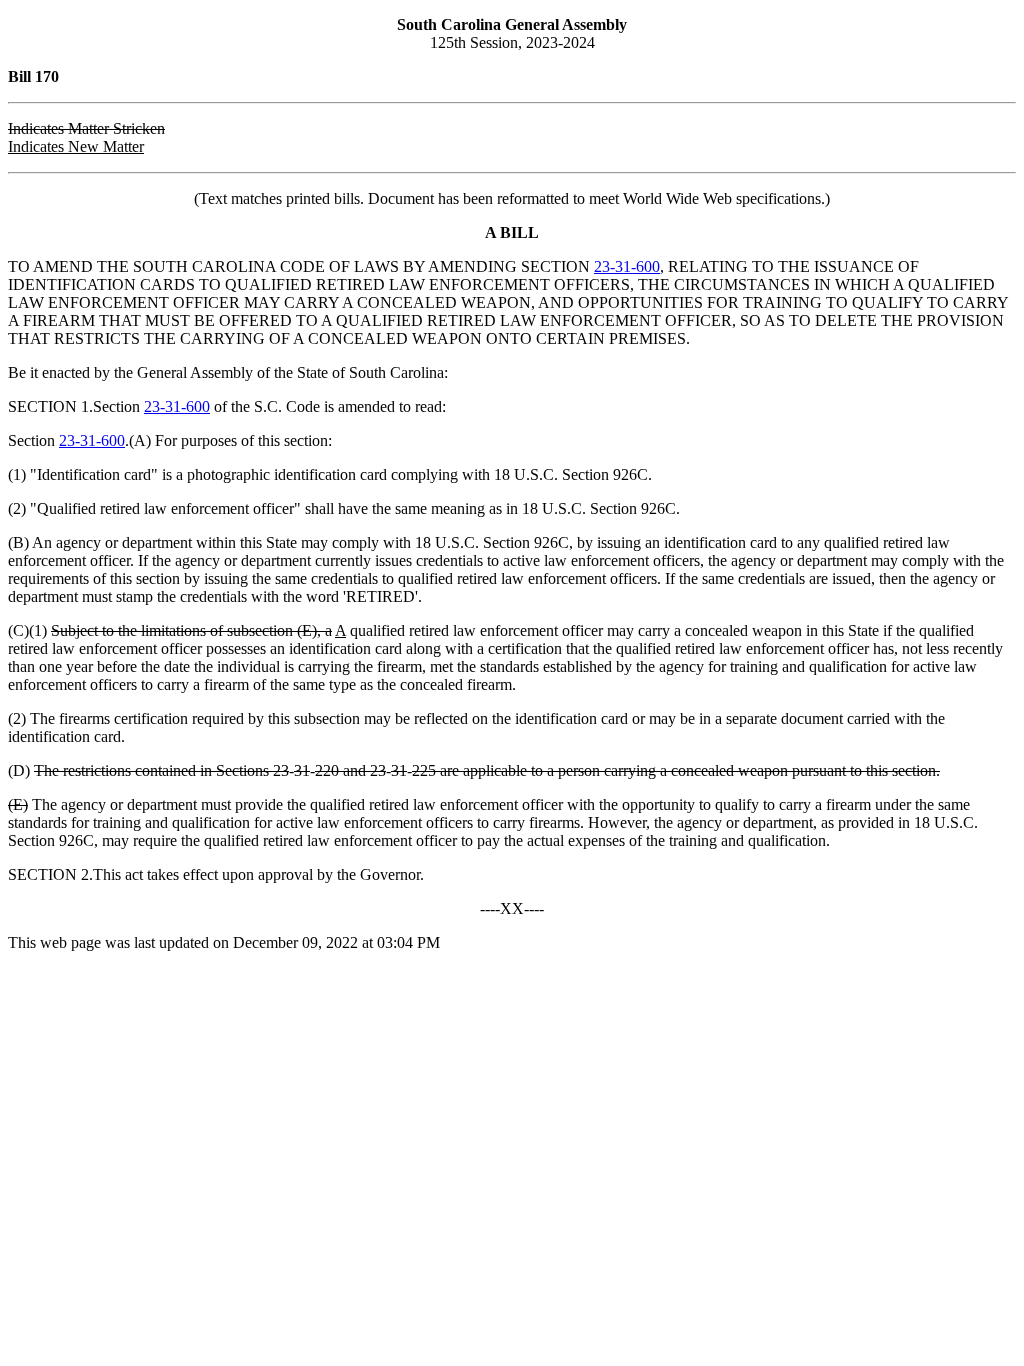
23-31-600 (627, 266)
